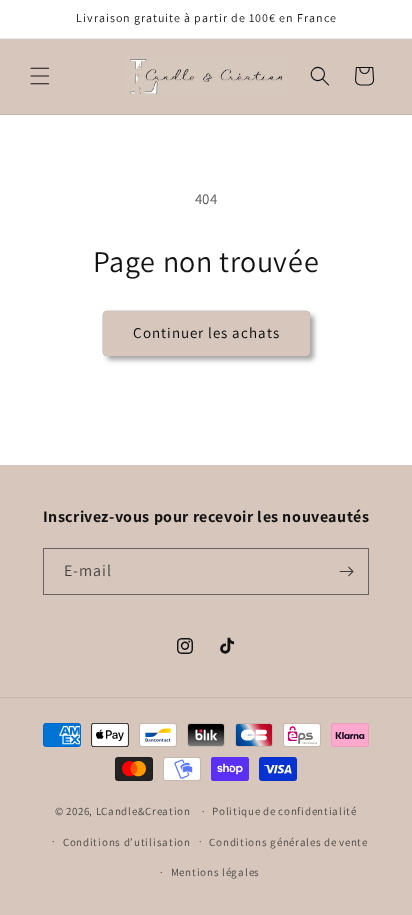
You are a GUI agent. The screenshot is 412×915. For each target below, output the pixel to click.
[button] (40, 76)
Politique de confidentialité (284, 811)
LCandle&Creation (143, 811)
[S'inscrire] (346, 571)
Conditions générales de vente (288, 842)
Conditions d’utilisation (127, 842)
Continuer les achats (206, 332)
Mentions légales (215, 872)
